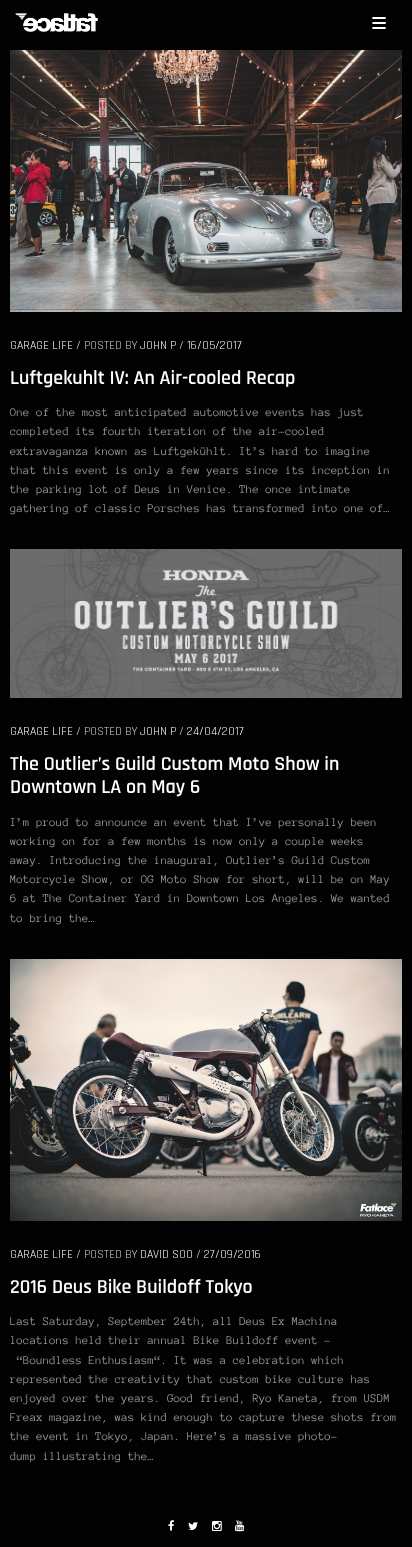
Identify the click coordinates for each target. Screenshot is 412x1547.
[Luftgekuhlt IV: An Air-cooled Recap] (206, 179)
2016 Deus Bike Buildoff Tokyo (131, 1287)
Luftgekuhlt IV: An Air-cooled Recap (152, 378)
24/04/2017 (215, 731)
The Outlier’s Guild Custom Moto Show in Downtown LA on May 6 (174, 775)
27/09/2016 (232, 1254)
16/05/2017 (214, 345)
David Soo (166, 1254)
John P (158, 345)
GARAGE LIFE (41, 345)
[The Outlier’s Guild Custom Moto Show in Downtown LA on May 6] (206, 622)
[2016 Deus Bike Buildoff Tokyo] (206, 1088)
